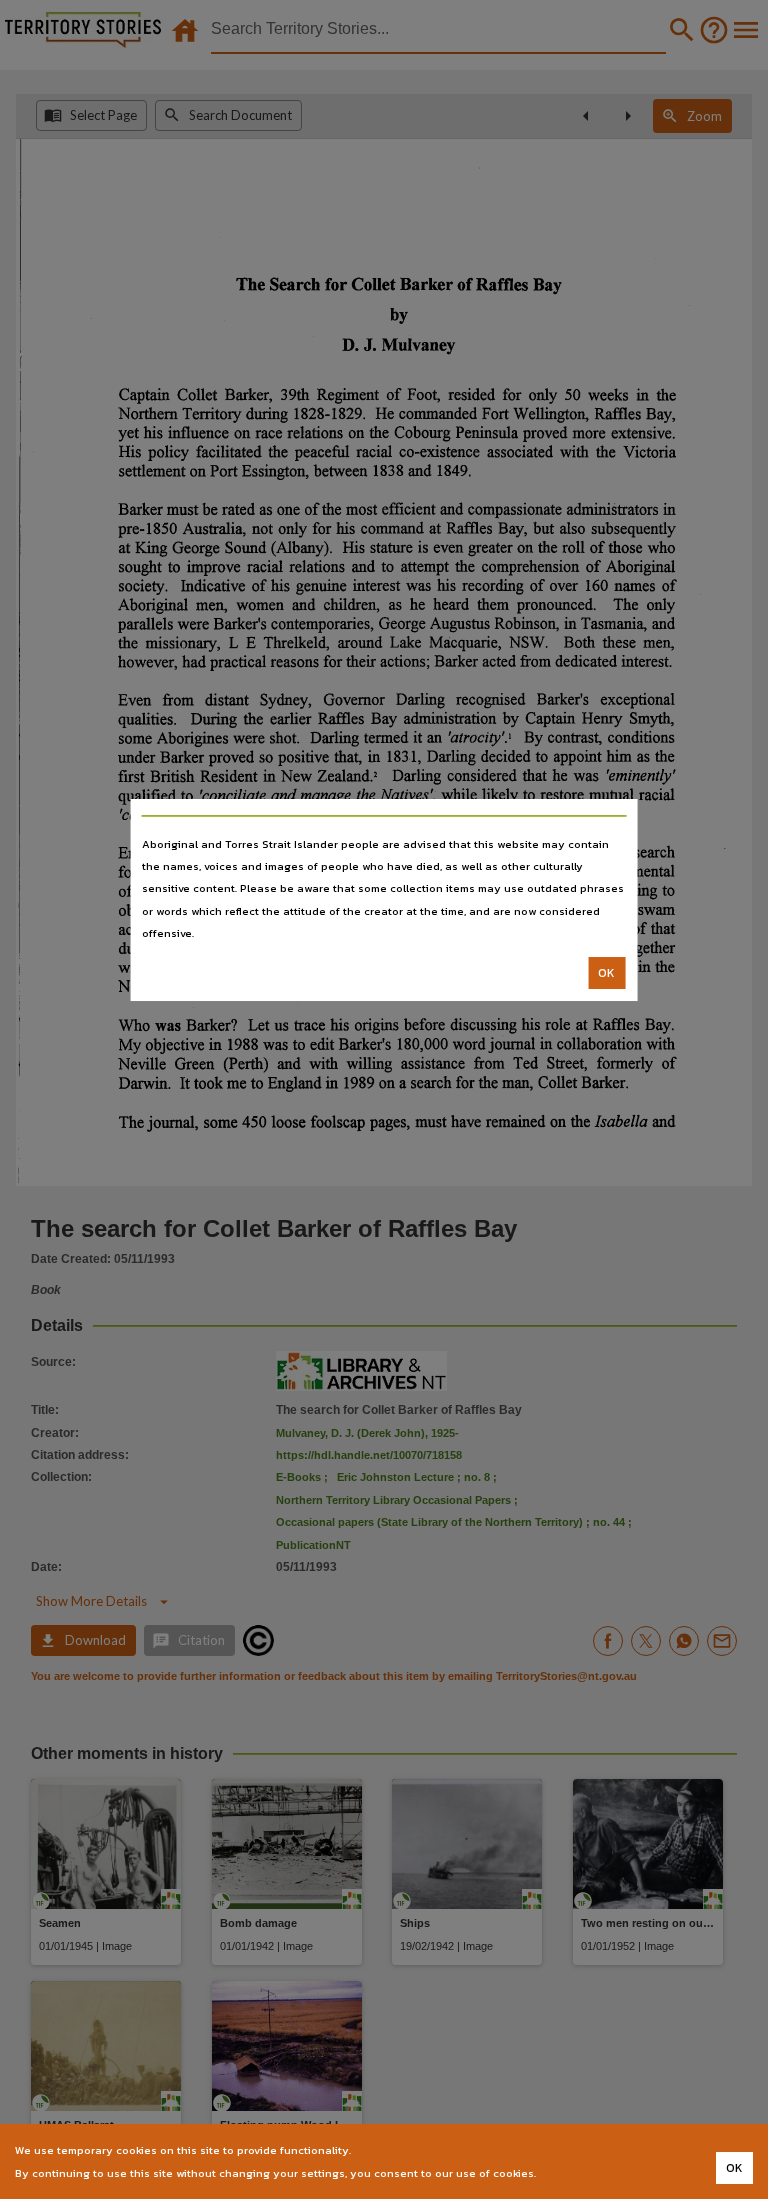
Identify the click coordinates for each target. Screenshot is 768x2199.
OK (606, 973)
